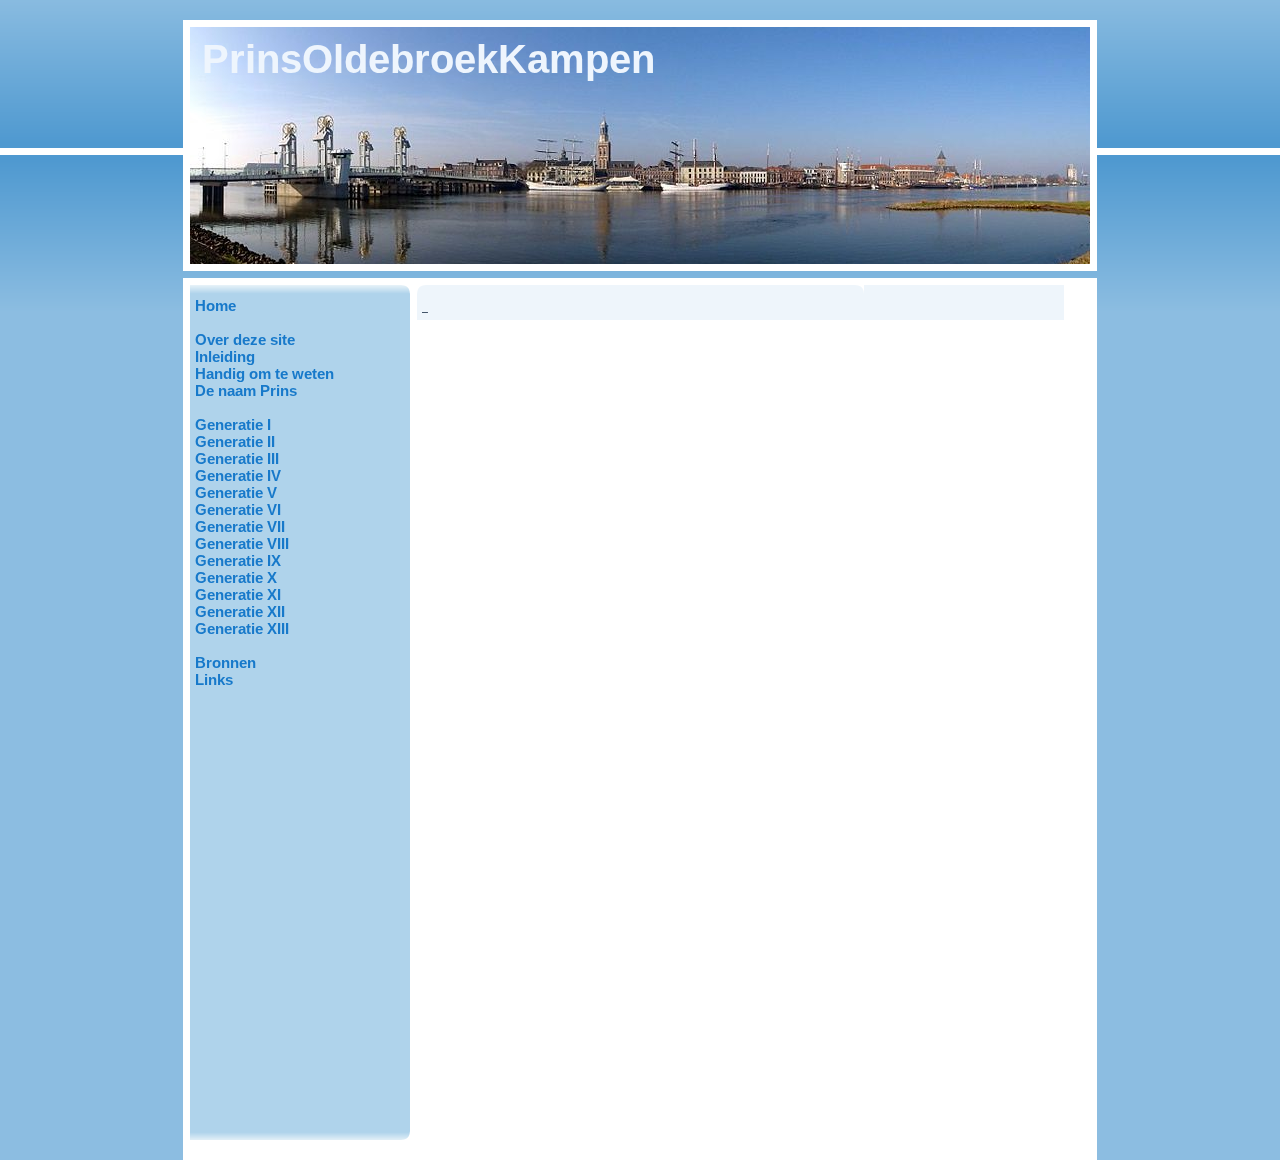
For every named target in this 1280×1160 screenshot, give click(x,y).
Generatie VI (238, 509)
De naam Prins (246, 390)
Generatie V (236, 492)
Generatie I (233, 424)
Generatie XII (240, 611)
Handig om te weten (264, 373)
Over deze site (245, 339)
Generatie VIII (242, 543)
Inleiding (225, 356)
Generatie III (237, 458)
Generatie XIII (242, 628)
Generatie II (235, 441)
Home (215, 305)
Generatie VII (240, 526)
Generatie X (236, 577)
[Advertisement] (295, 805)
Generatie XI (238, 594)
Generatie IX (238, 560)
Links (214, 679)
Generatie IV (238, 475)
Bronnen (225, 662)
